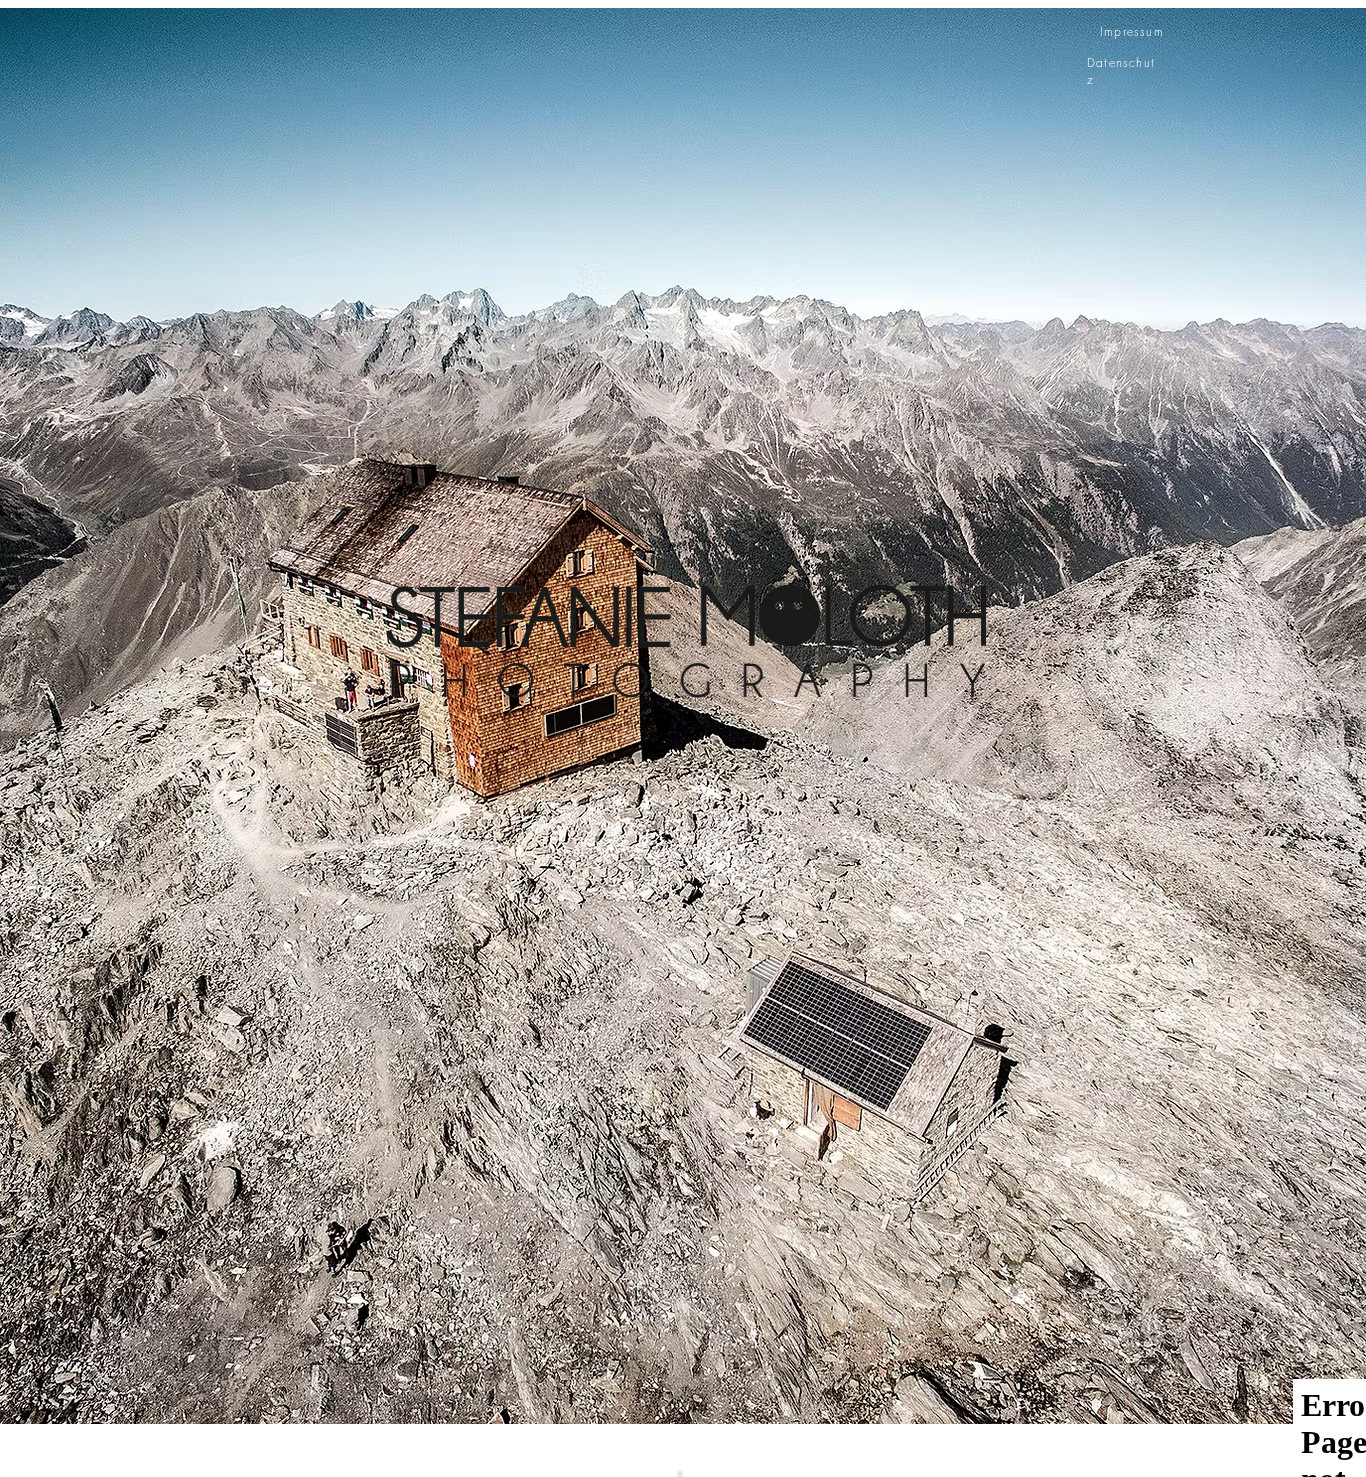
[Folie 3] (686, 1474)
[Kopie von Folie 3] (680, 1474)
